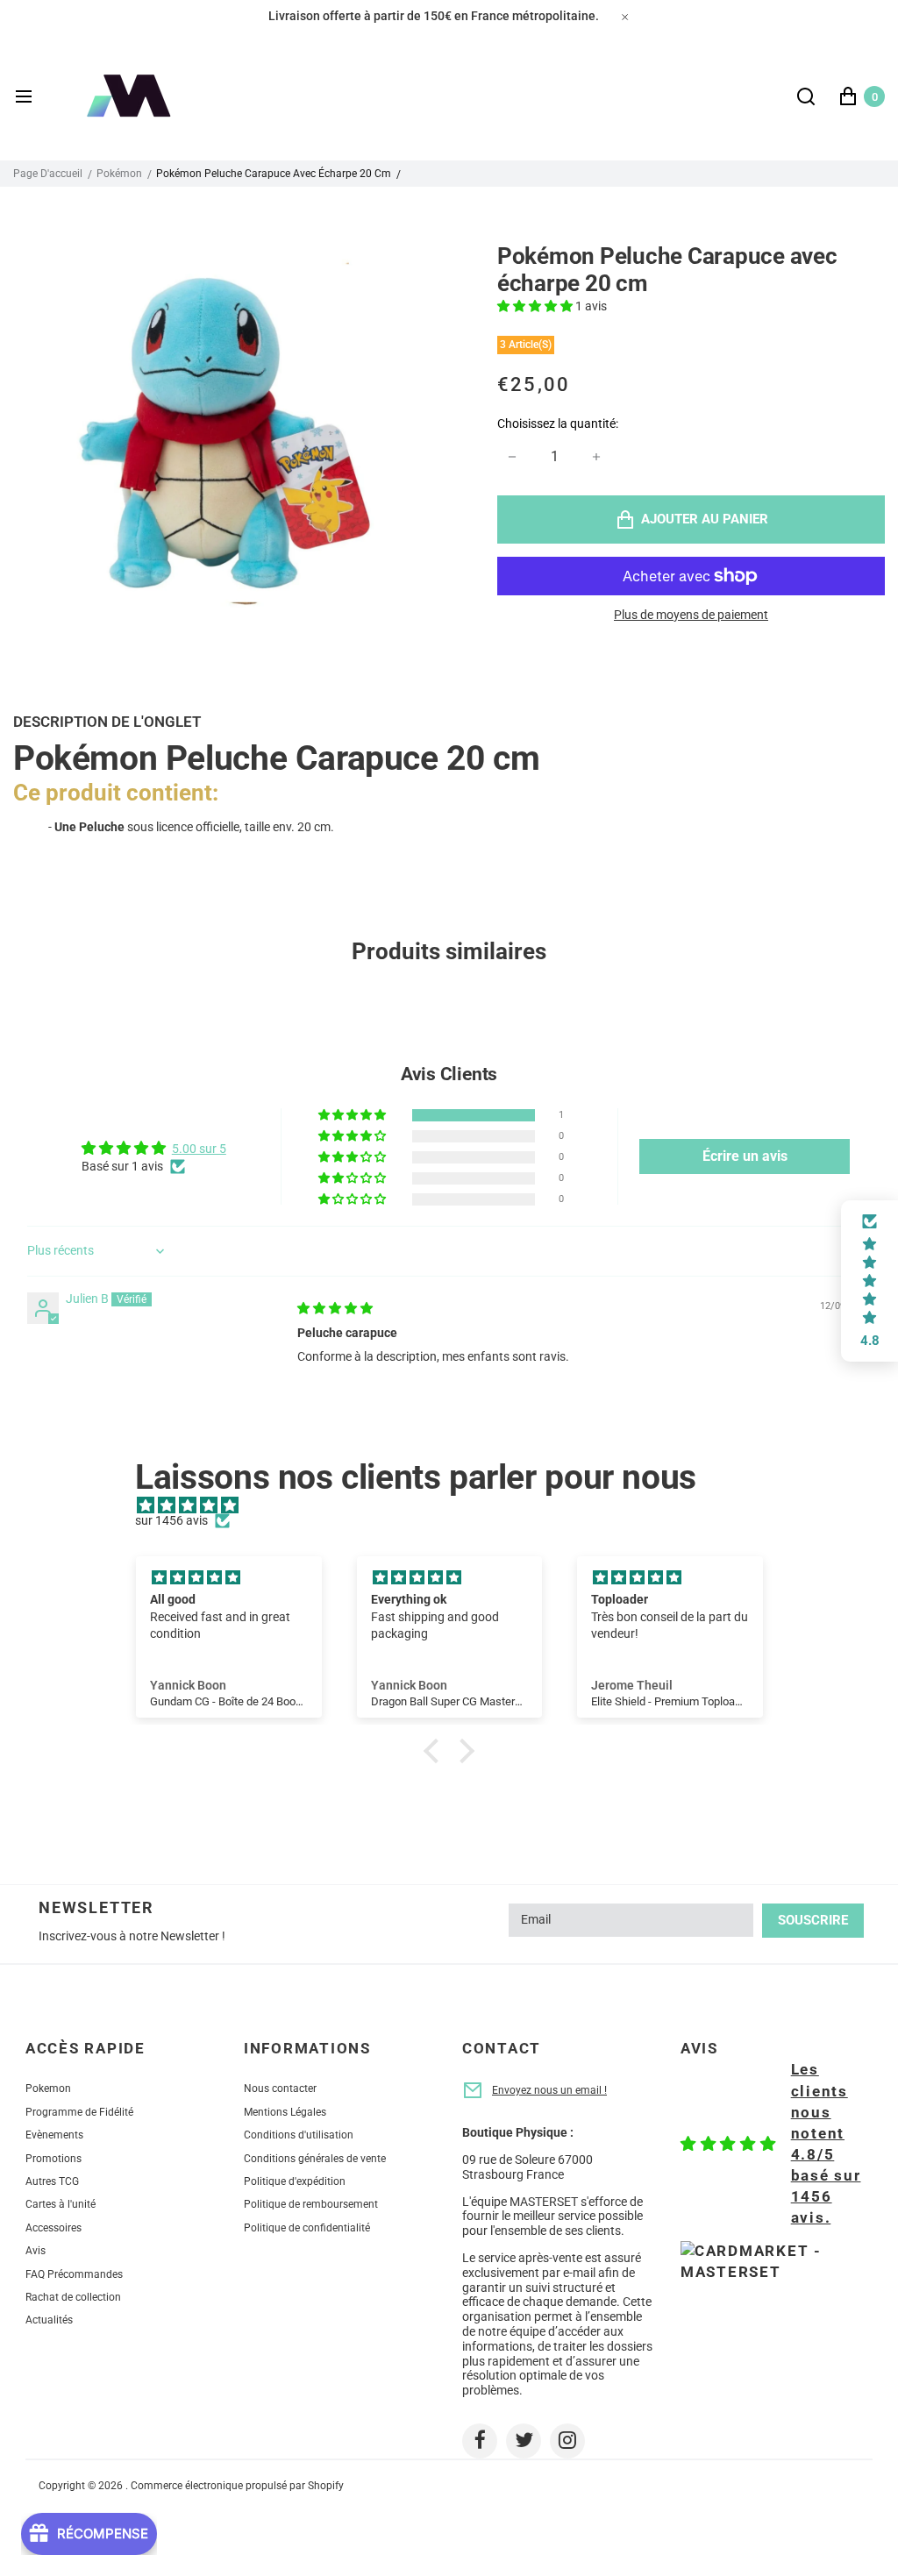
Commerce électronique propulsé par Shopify (237, 2486)
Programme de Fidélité (79, 2112)
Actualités (49, 2320)
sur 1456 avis (171, 1520)
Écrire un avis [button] (745, 1156)
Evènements (54, 2135)
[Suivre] (480, 2441)
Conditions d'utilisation (299, 2135)
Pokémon (119, 174)
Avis (36, 2251)
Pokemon (48, 2089)
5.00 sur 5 (199, 1149)
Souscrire (813, 1920)
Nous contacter (280, 2089)
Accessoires (53, 2228)
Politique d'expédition (295, 2181)
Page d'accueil (48, 174)
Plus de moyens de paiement (691, 615)
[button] (536, 306)
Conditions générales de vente (315, 2159)
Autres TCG (52, 2181)
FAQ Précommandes (74, 2274)
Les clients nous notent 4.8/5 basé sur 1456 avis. (826, 2143)
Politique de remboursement (311, 2204)
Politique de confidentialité (307, 2228)
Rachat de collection (73, 2297)
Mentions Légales (285, 2112)
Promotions (53, 2159)
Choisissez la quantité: (558, 423)
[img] (335, 1308)
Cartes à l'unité (61, 2204)
